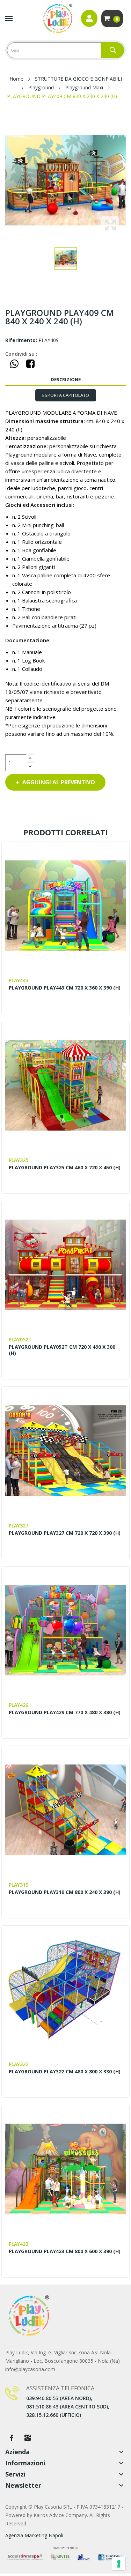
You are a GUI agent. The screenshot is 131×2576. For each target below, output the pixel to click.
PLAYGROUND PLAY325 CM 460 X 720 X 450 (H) (65, 1168)
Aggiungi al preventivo (59, 782)
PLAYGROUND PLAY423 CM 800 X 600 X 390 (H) (65, 2251)
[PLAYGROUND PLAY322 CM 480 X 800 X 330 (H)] (66, 1990)
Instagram (28, 2438)
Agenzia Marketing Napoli (34, 2535)
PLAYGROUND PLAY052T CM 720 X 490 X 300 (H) (62, 1350)
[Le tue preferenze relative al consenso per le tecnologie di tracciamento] (119, 2564)
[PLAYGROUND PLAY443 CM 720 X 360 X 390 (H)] (66, 906)
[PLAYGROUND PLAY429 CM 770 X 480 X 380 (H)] (66, 1630)
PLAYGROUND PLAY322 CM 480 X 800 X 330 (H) (65, 2072)
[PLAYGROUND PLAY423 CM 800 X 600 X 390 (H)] (66, 2169)
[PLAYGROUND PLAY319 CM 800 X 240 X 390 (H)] (66, 1810)
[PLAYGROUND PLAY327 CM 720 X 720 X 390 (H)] (66, 1451)
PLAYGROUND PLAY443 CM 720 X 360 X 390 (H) (65, 988)
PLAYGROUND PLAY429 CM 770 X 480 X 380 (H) (65, 1712)
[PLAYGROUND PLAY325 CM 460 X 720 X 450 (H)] (66, 1085)
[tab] (65, 395)
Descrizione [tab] (66, 379)
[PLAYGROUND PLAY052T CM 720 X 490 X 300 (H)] (66, 1265)
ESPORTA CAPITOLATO (66, 395)
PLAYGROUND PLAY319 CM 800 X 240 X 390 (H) (65, 1892)
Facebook (12, 2438)
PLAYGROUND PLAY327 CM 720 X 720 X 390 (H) (65, 1533)
